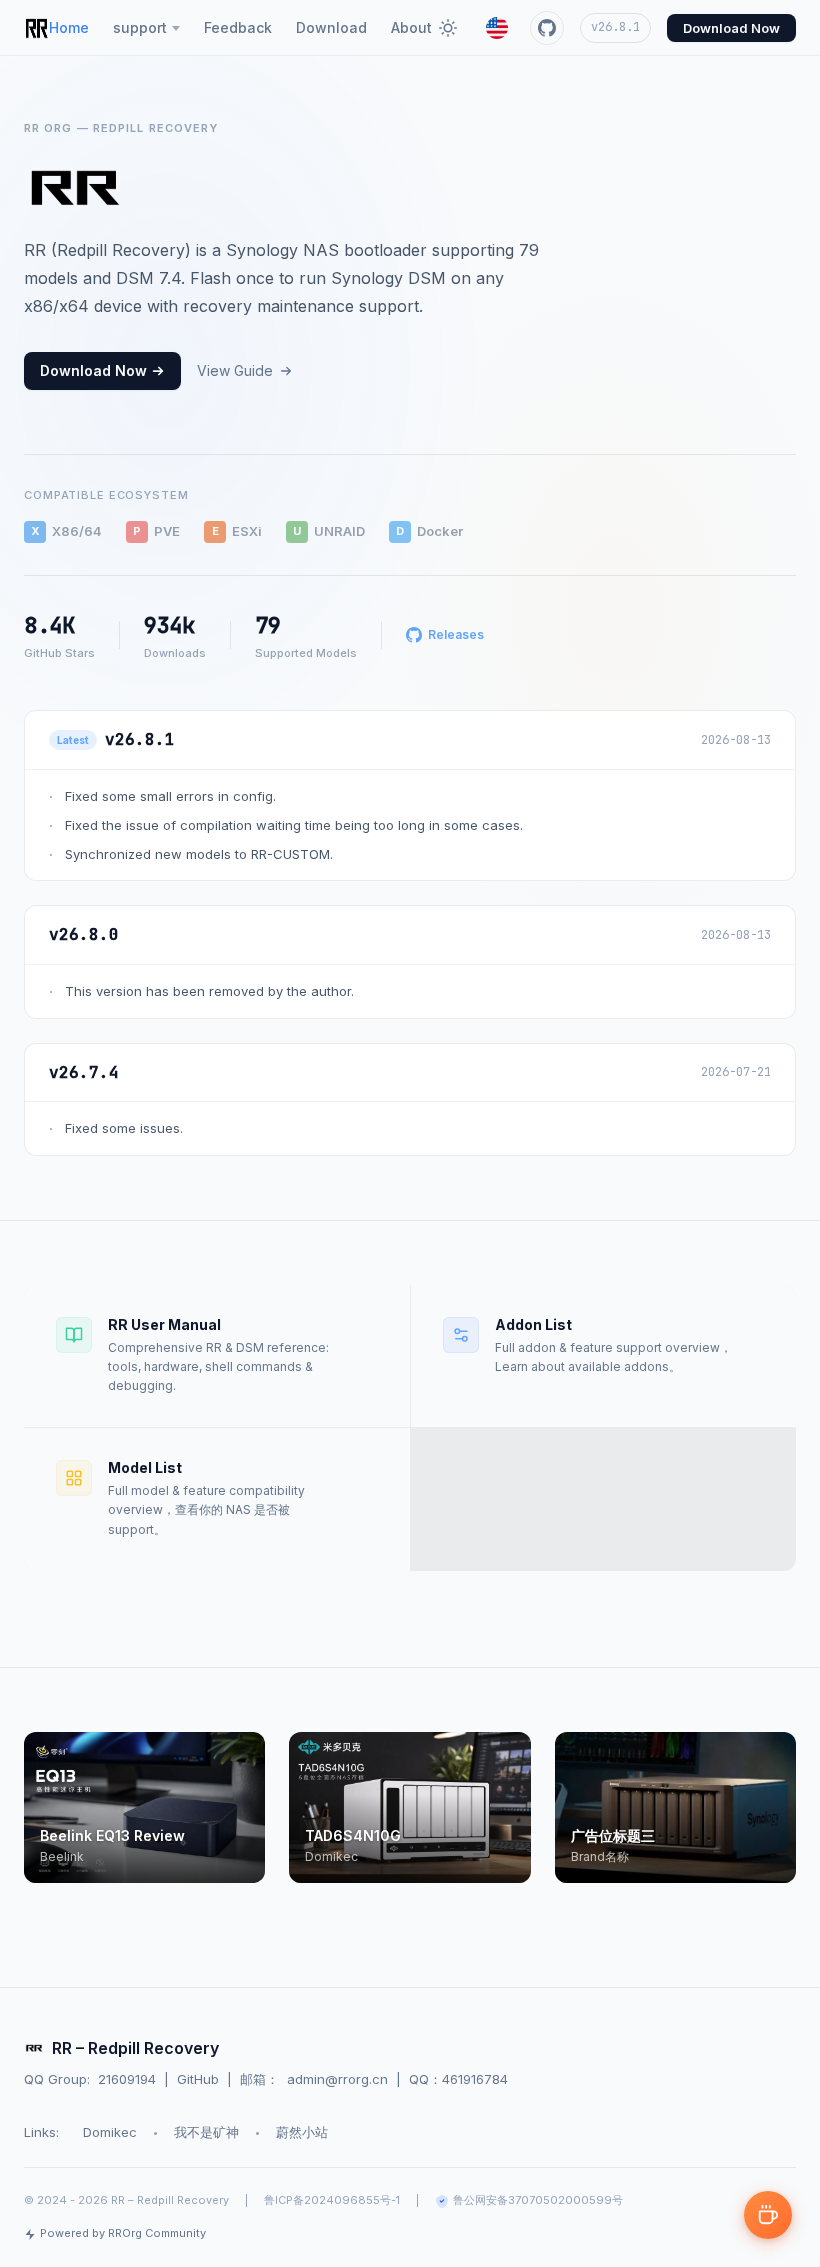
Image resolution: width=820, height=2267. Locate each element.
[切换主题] (448, 28)
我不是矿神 (206, 2132)
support (140, 27)
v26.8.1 (615, 27)
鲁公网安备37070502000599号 (538, 2200)
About (411, 27)
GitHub (198, 2079)
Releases (456, 634)
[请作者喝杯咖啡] (768, 2215)
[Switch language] (497, 28)
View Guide (235, 370)
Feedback (238, 27)
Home (69, 27)
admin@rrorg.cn (337, 2079)
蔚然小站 (302, 2132)
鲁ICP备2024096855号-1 (332, 2200)
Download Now (731, 28)
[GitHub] (547, 28)
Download (331, 27)
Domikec (110, 2132)
